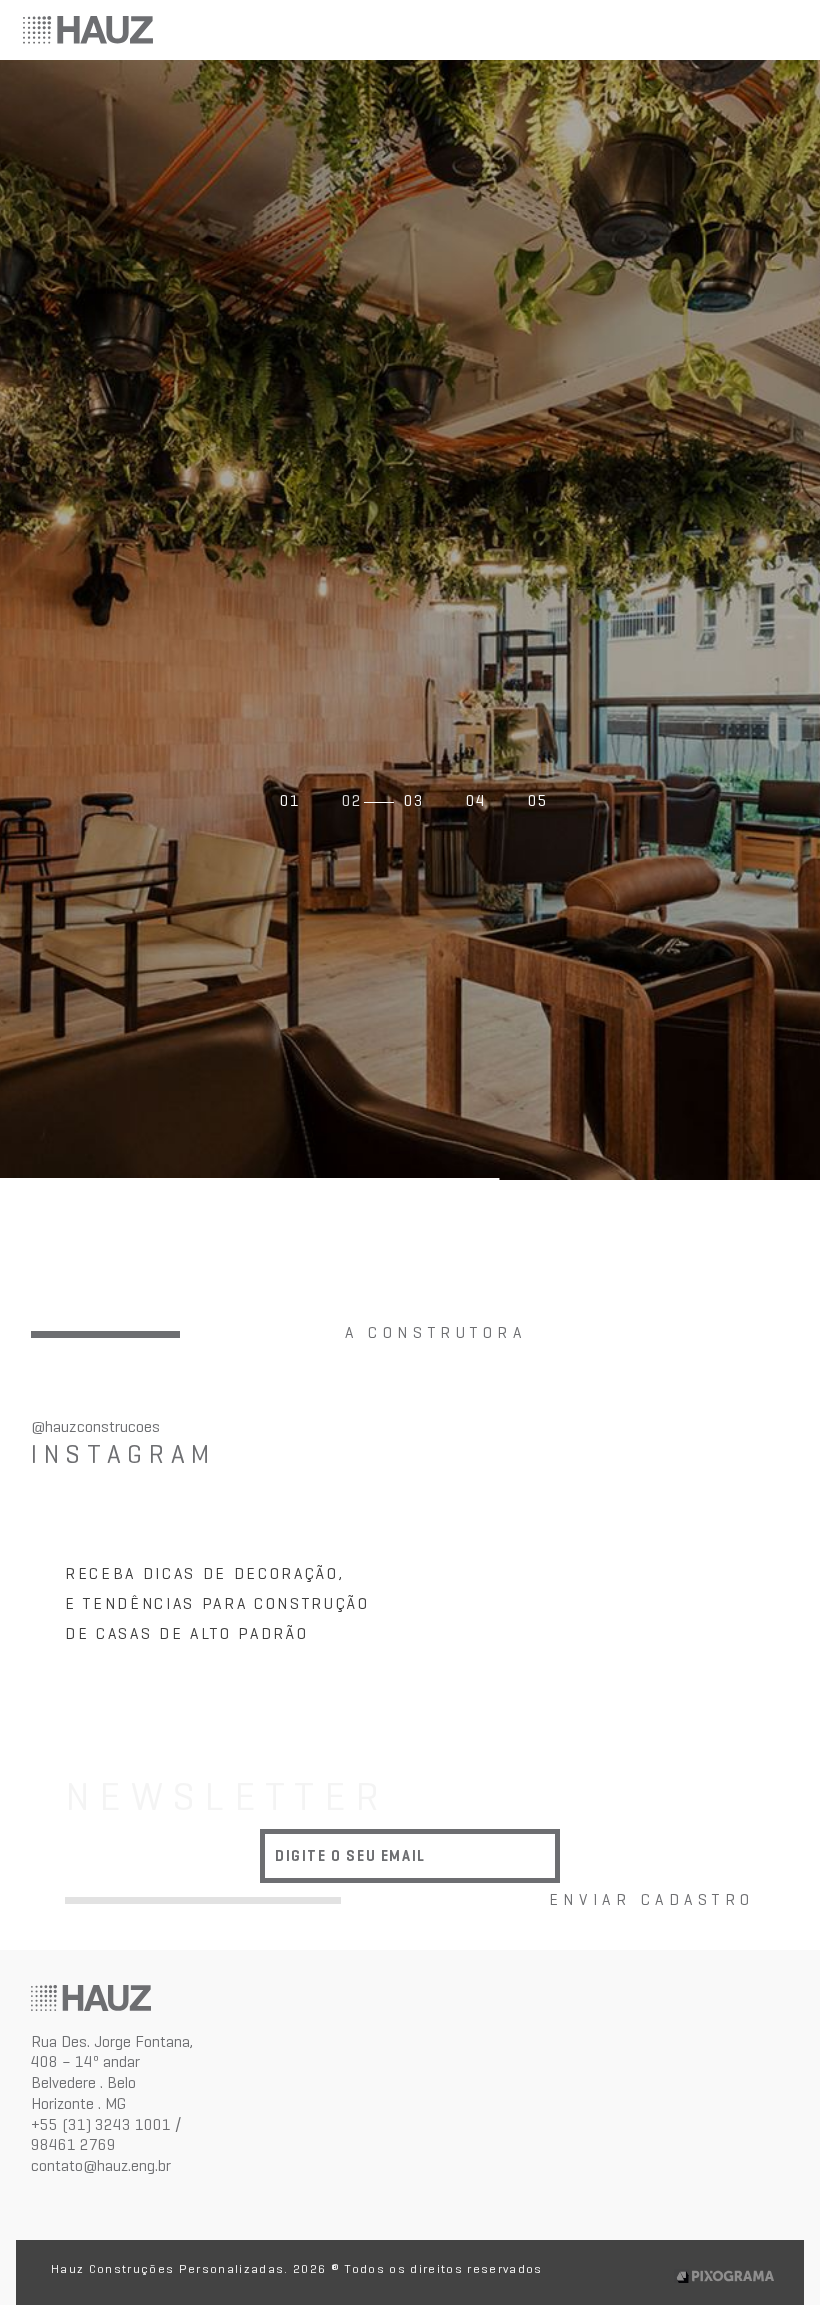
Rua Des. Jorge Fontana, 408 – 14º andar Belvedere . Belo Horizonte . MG (112, 2072)
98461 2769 (73, 2144)
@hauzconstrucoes (95, 1426)
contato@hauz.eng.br (101, 2165)
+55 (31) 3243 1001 (101, 2124)
